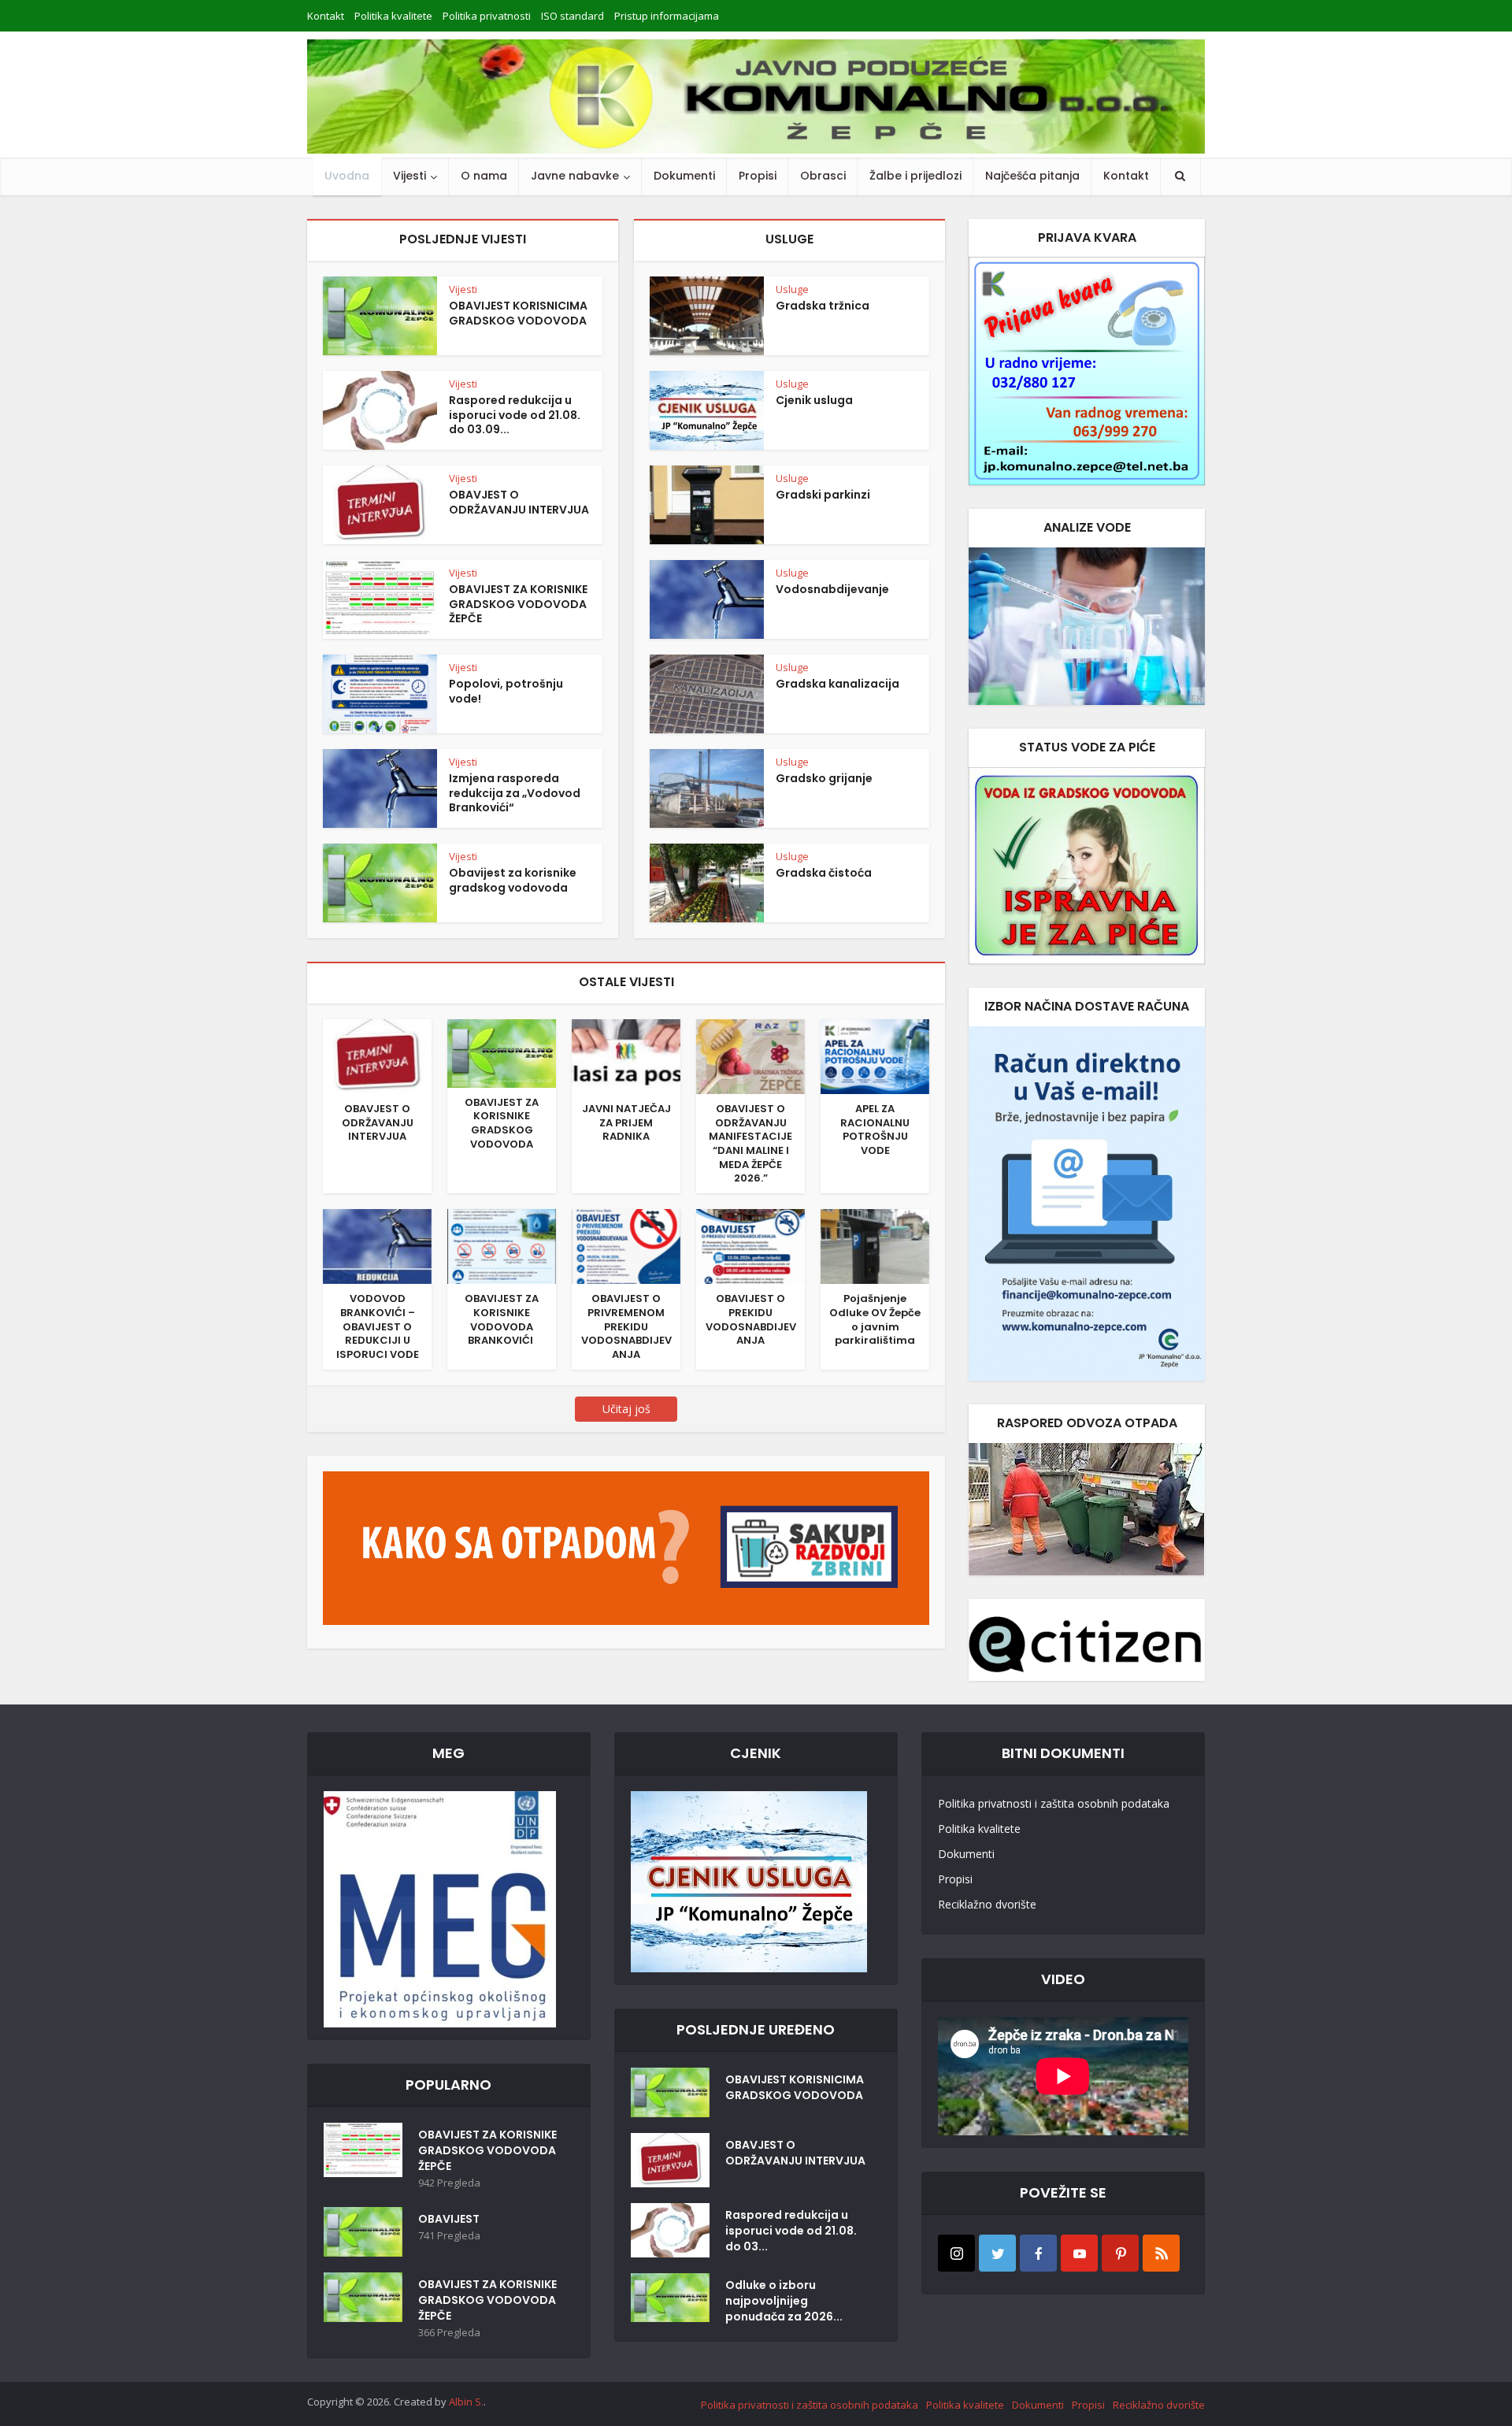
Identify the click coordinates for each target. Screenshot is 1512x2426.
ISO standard (573, 16)
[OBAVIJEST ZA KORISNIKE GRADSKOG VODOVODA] (502, 1052)
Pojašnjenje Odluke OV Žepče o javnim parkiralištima (875, 1319)
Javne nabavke (575, 176)
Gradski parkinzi (823, 495)
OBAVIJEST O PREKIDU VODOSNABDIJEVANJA (751, 1319)
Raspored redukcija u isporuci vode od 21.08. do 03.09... (515, 415)
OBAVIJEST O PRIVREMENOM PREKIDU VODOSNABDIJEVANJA (626, 1326)
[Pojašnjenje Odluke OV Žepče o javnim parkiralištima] (875, 1245)
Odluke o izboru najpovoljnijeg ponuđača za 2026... (784, 2301)
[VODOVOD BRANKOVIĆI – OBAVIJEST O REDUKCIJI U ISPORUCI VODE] (377, 1245)
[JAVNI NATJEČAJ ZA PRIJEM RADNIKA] (626, 1055)
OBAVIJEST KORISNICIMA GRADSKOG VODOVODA (518, 313)
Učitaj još (626, 1409)
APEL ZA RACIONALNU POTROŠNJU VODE (875, 1130)
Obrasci (823, 176)
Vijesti (409, 176)
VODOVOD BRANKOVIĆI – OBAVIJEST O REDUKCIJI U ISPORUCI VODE (378, 1326)
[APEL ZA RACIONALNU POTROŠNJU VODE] (875, 1055)
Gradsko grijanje (824, 778)
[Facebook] (1038, 2253)
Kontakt (326, 16)
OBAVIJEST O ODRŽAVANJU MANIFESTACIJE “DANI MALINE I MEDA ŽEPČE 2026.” (750, 1143)
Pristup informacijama (667, 16)
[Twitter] (997, 2253)
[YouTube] (1079, 2253)
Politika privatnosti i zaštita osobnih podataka (1054, 1803)
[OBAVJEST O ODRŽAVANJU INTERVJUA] (377, 1055)
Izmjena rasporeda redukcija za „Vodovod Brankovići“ (515, 793)
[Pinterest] (1120, 2253)
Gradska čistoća (824, 873)
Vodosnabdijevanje (832, 589)
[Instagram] (956, 2253)
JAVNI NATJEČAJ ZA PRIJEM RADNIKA (626, 1122)
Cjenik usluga (814, 400)
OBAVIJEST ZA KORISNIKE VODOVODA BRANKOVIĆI (502, 1319)
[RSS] (1161, 2253)
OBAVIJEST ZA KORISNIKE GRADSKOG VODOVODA (502, 1123)
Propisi (758, 176)
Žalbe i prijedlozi (915, 176)
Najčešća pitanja (1032, 176)
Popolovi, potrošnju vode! (506, 691)
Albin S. (466, 2402)
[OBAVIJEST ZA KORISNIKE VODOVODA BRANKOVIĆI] (502, 1245)
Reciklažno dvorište (987, 1904)
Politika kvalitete (393, 16)
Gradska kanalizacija (838, 684)
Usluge (792, 289)
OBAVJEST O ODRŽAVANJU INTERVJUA (519, 502)
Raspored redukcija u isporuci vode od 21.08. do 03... (791, 2231)
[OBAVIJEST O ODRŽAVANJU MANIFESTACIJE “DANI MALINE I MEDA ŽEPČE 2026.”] (750, 1055)
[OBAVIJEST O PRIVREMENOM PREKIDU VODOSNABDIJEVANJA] (626, 1245)
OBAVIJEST (449, 2219)
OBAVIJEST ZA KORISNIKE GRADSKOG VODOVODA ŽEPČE (518, 604)
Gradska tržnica (823, 306)
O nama (484, 176)
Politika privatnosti (487, 16)
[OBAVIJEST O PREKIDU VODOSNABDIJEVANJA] (750, 1245)
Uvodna (347, 176)
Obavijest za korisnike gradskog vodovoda (513, 880)
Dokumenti (684, 176)
